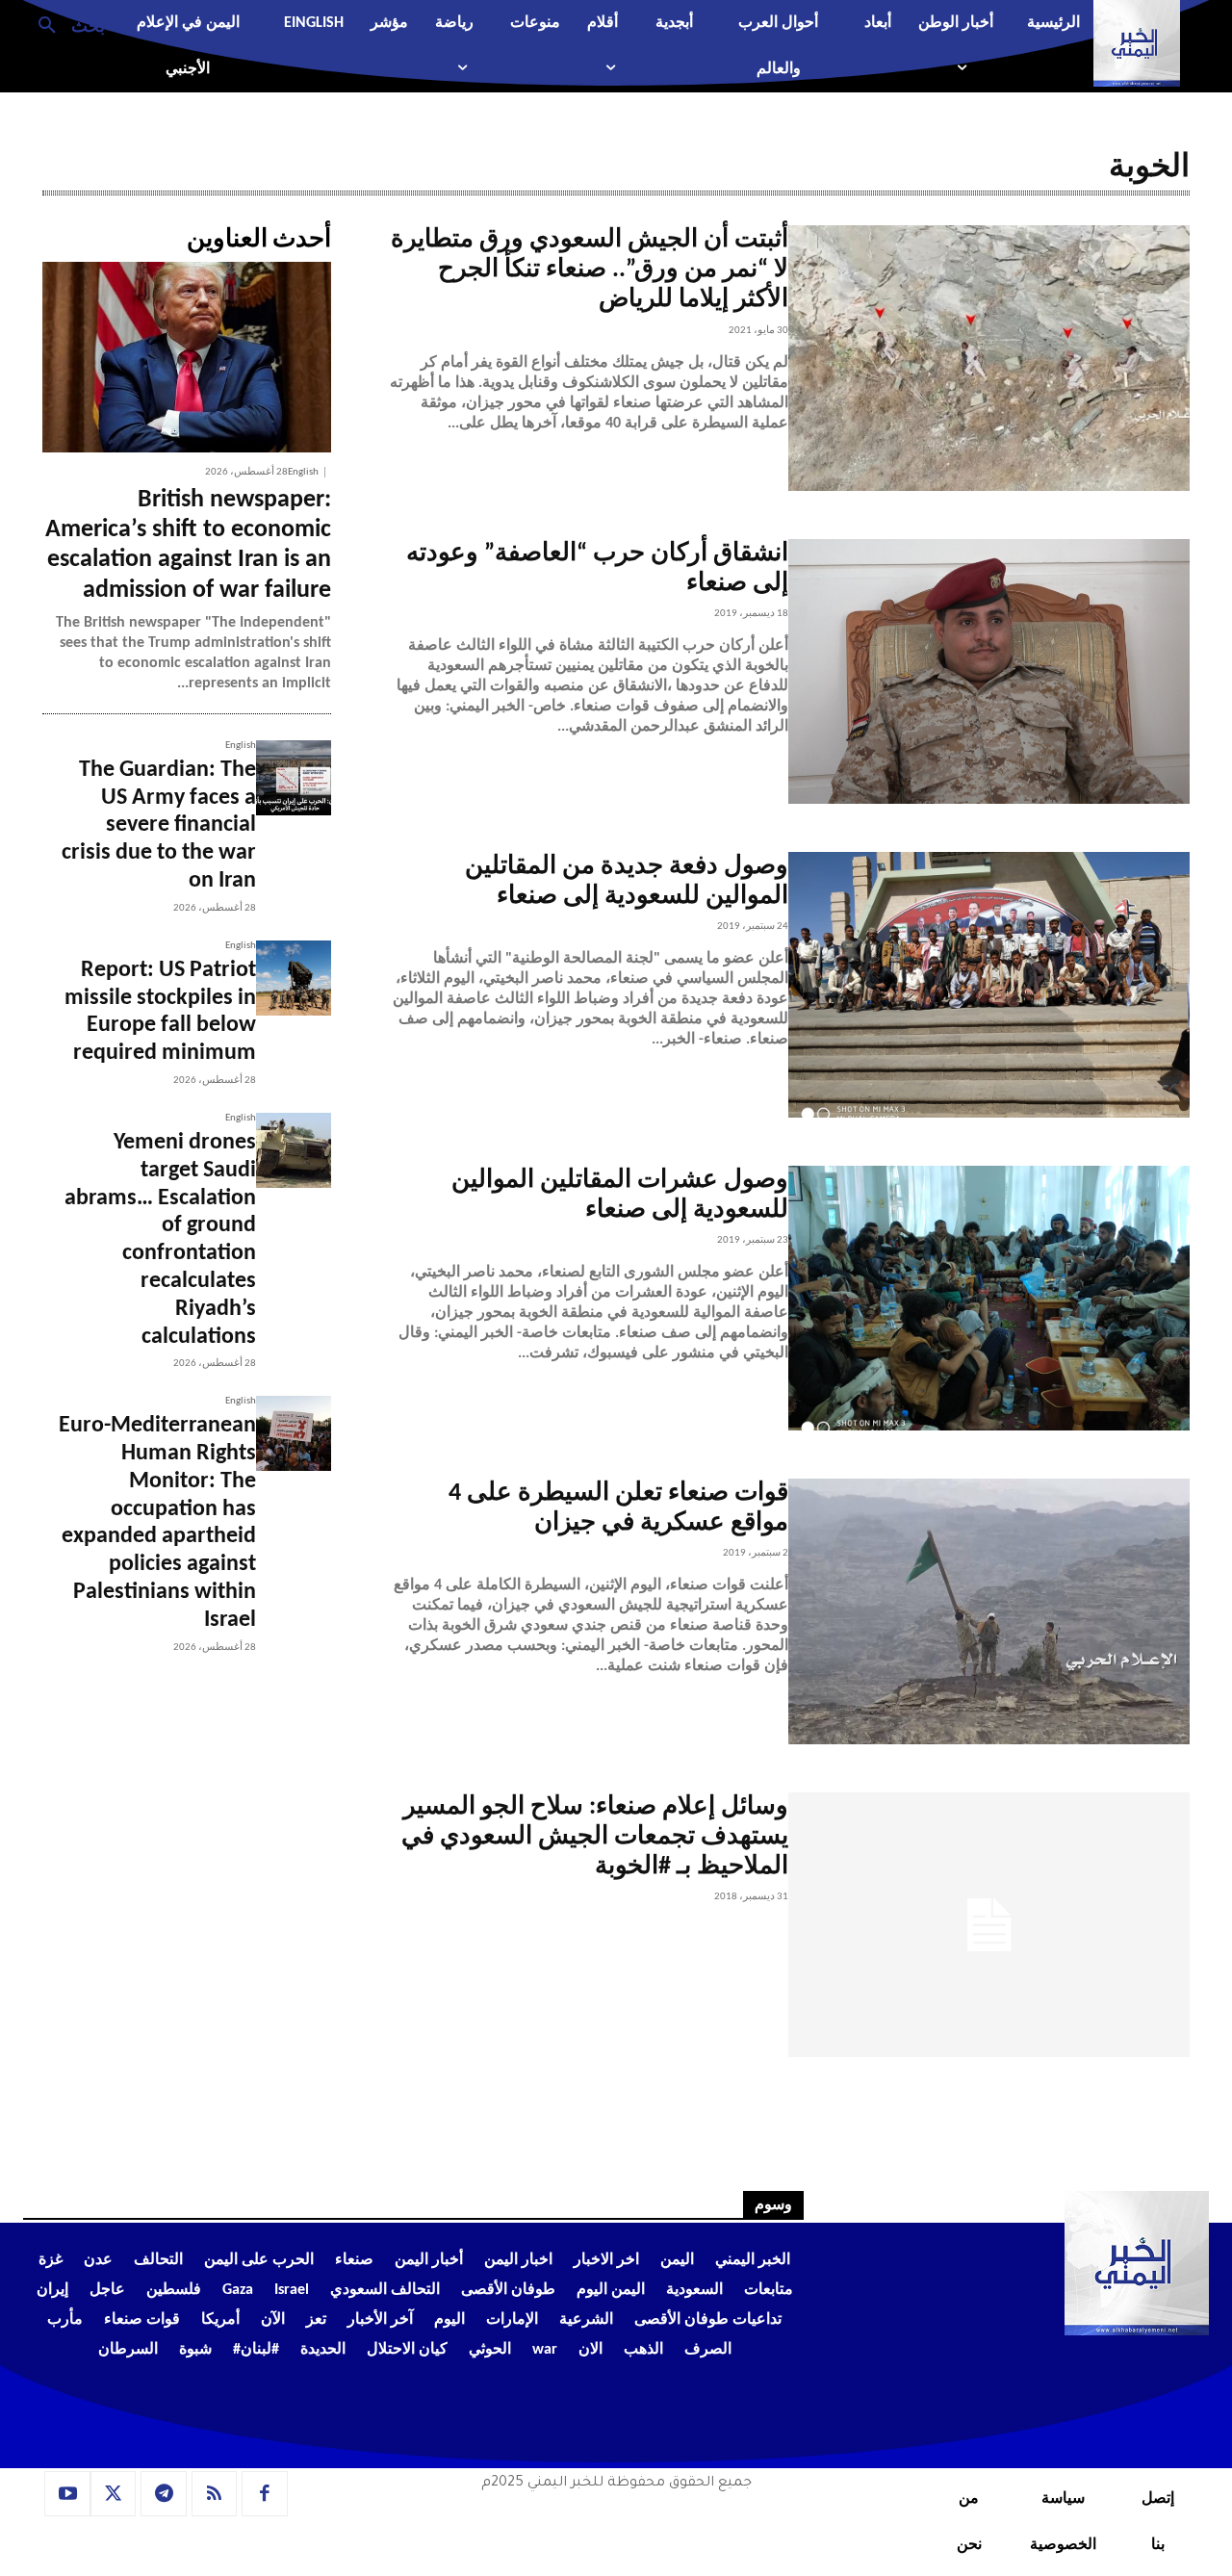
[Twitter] (114, 2494)
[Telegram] (164, 2494)
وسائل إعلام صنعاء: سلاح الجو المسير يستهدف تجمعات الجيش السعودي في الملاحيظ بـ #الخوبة (595, 1837)
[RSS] (215, 2494)
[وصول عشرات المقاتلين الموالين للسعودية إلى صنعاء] (989, 1299)
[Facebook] (265, 2494)
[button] (64, 24)
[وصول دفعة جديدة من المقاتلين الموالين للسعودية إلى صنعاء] (989, 985)
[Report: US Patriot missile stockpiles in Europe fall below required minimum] (294, 978)
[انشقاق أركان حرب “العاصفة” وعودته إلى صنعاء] (989, 672)
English (303, 472)
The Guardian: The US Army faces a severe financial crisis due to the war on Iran (159, 825)
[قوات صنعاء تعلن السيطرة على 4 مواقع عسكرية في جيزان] (989, 1611)
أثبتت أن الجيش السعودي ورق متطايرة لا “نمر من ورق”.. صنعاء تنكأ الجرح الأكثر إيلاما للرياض (590, 270)
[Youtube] (67, 2494)
